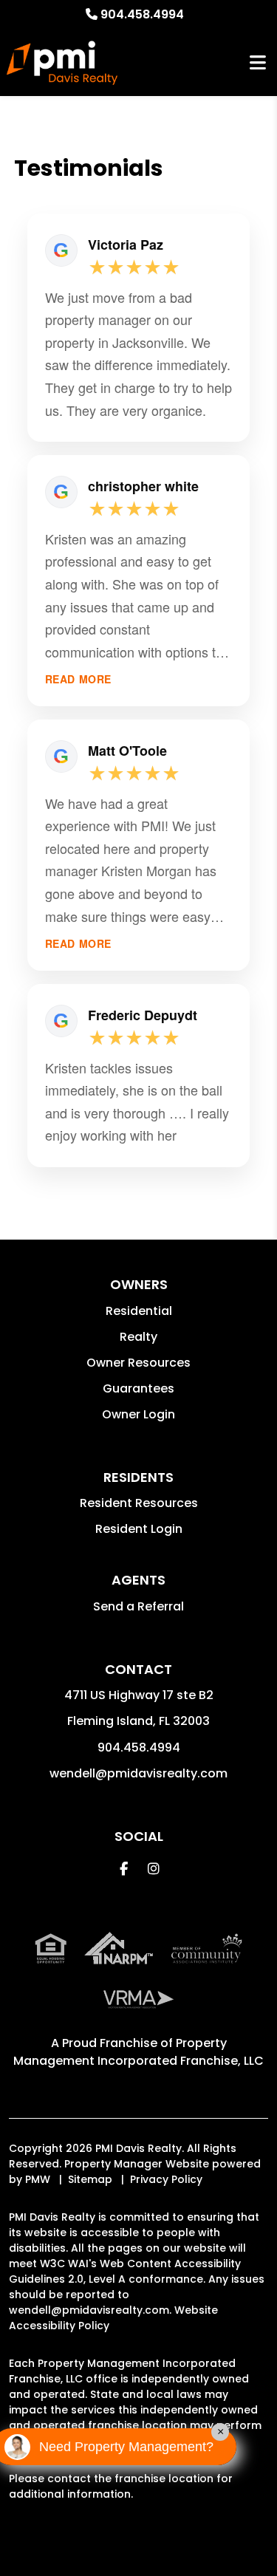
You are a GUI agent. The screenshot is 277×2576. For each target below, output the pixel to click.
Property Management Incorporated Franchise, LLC (138, 2052)
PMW (38, 2179)
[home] (62, 63)
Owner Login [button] (138, 1414)
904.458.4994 (142, 14)
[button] (124, 1869)
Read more (78, 679)
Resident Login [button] (139, 1529)
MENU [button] (258, 63)
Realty (138, 1337)
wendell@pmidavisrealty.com (138, 1773)
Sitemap (90, 2179)
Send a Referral (138, 1606)
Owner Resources (138, 1363)
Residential (139, 1311)
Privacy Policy (166, 2179)
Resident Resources (139, 1503)
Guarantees (138, 1388)
